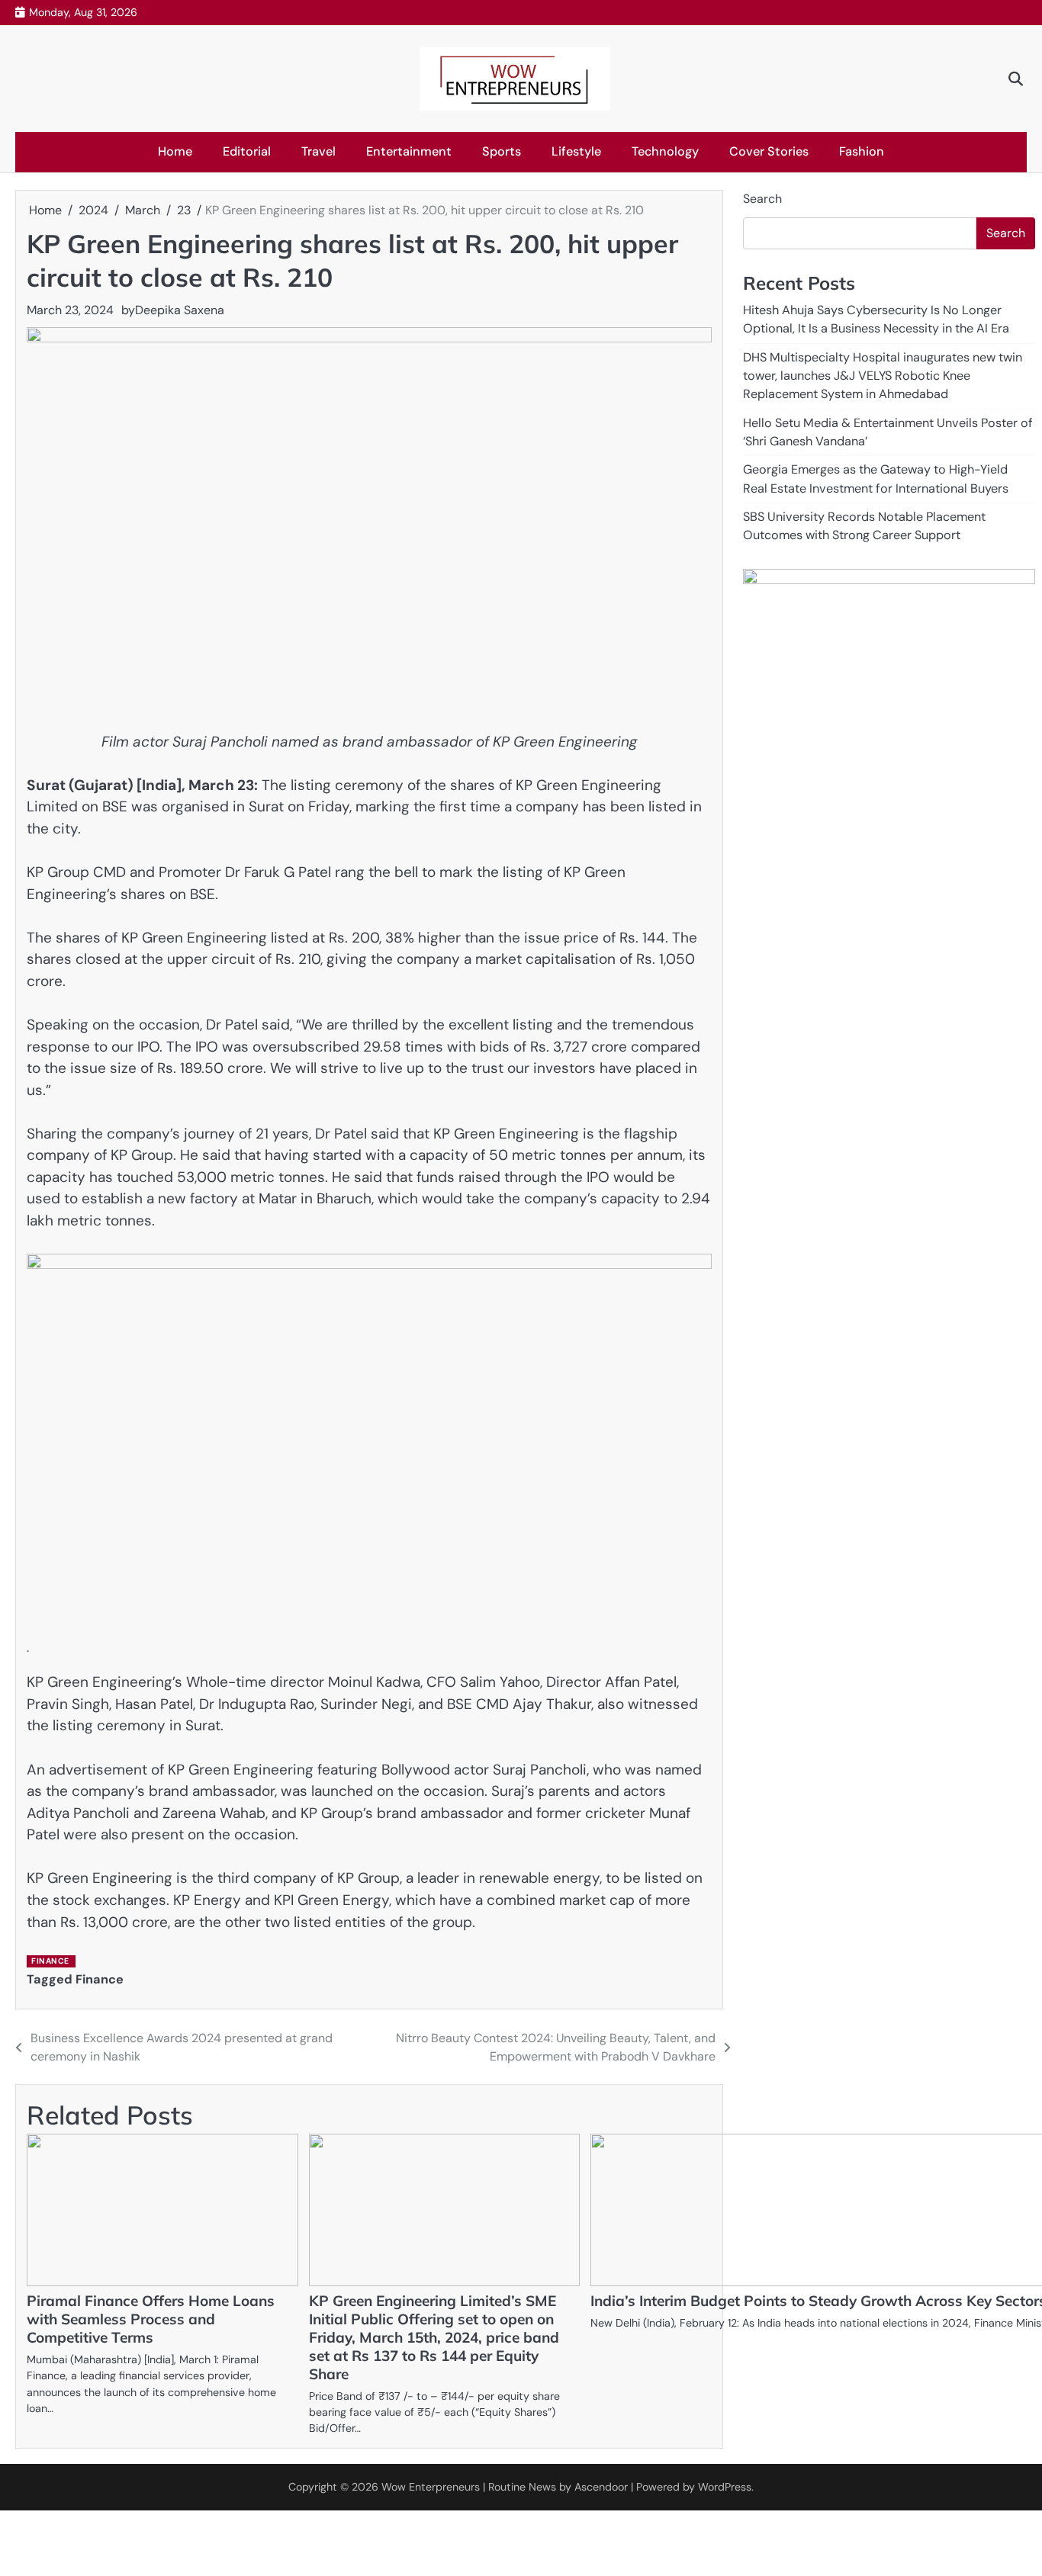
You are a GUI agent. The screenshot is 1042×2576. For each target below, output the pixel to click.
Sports (502, 151)
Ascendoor (601, 2487)
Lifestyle (576, 151)
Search (762, 199)
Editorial (247, 151)
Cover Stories (769, 151)
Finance (50, 1961)
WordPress (725, 2487)
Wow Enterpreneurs (431, 2487)
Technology (665, 151)
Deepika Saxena (180, 310)
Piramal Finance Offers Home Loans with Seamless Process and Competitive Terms (151, 2319)
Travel (318, 151)
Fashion (862, 151)
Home (175, 151)
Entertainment (409, 151)
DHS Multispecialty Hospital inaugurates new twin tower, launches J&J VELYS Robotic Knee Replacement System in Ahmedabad (883, 375)
